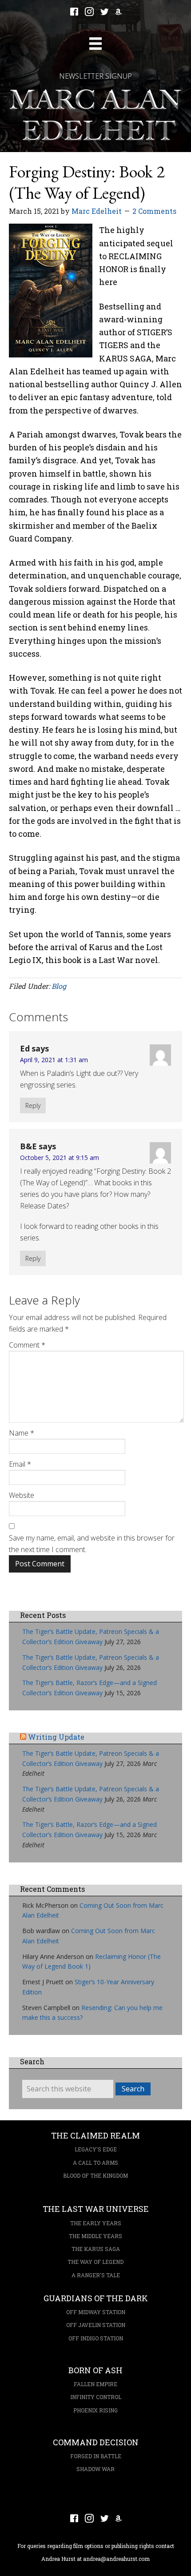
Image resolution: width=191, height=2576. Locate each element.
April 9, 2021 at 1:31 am (54, 1060)
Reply (33, 1105)
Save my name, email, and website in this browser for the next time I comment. (92, 1544)
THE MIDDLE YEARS (95, 2236)
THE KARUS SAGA (96, 2249)
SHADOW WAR (95, 2469)
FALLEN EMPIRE (95, 2384)
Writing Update (56, 1737)
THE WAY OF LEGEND (95, 2262)
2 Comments (154, 211)
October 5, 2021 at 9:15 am (60, 1158)
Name (22, 1433)
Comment (27, 1345)
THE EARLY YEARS (96, 2223)
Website (22, 1495)
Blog (59, 986)
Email (20, 1464)
